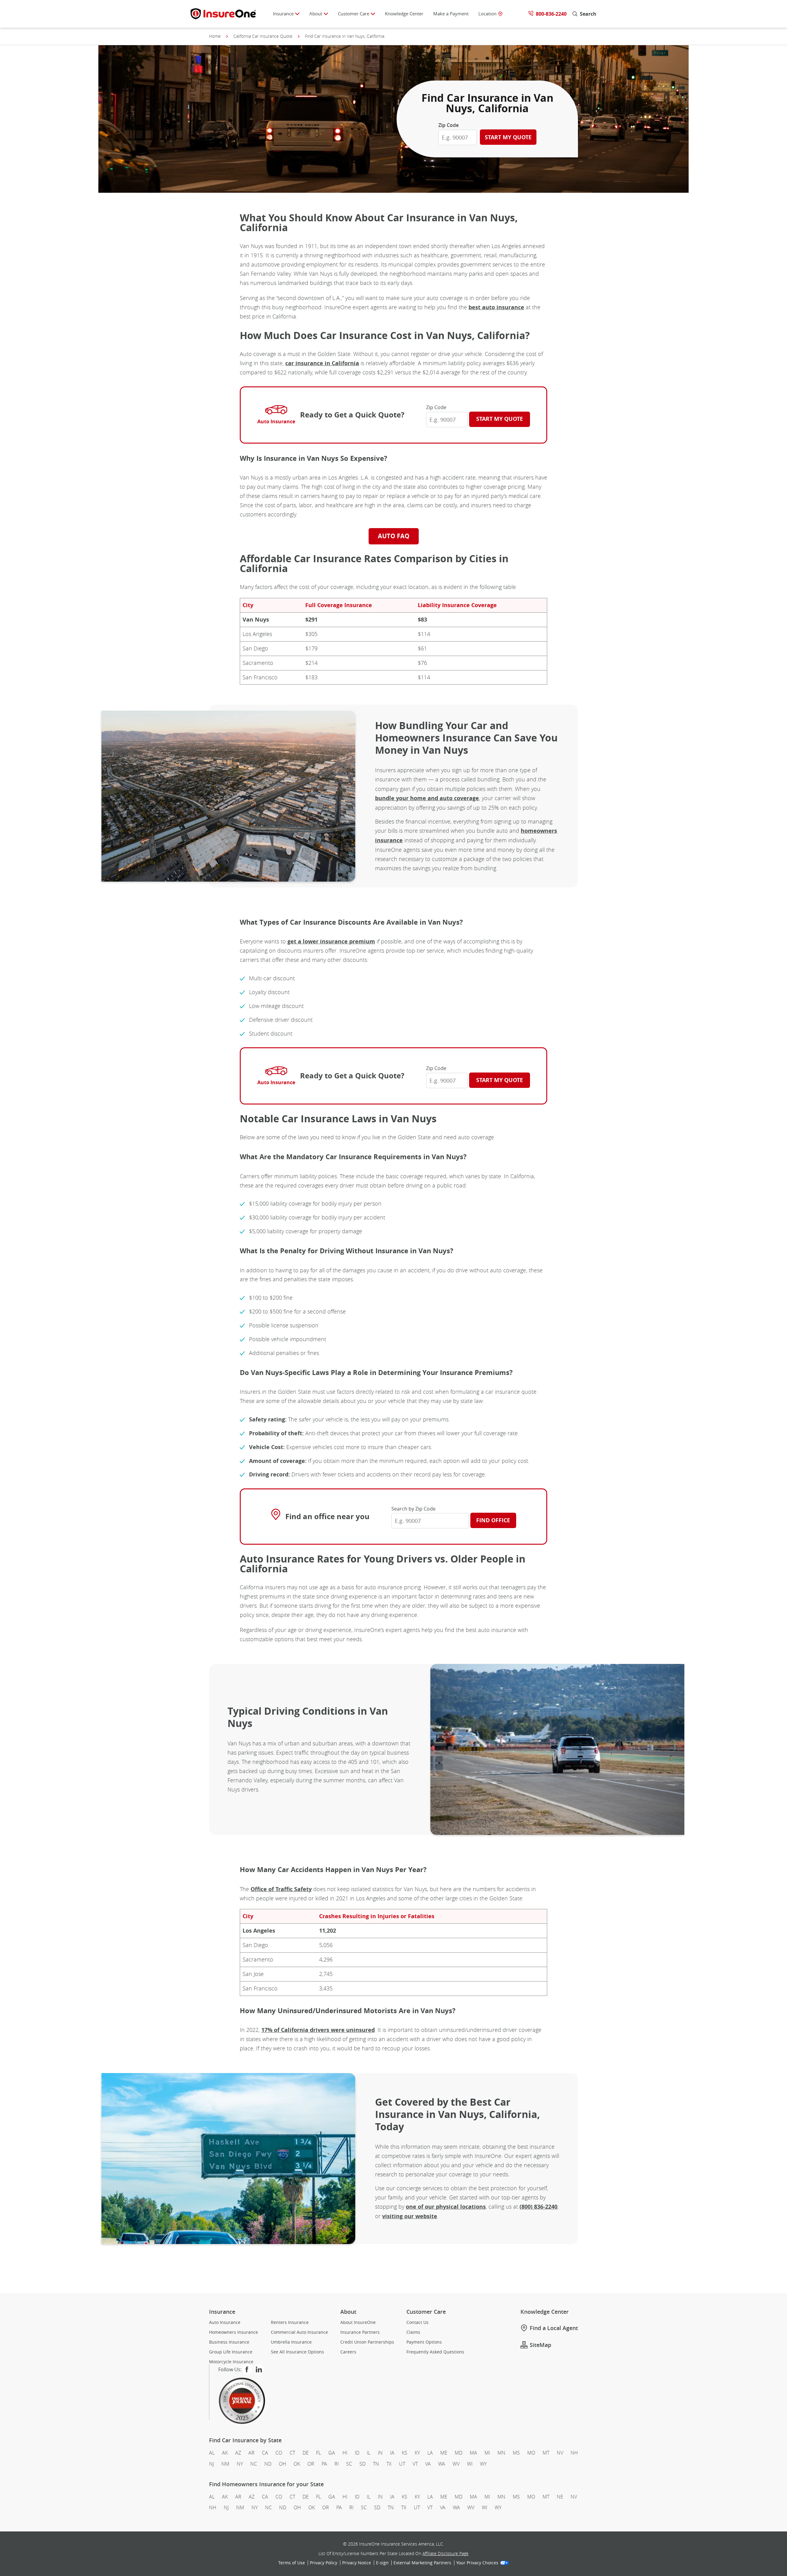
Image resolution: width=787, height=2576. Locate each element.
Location (487, 14)
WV (456, 2463)
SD (362, 2463)
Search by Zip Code (413, 1509)
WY (483, 2463)
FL (318, 2453)
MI (487, 2453)
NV (560, 2453)
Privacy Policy (324, 2563)
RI (337, 2463)
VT (415, 2463)
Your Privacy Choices (477, 2563)
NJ (212, 2463)
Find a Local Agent (554, 2328)
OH (283, 2463)
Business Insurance (229, 2342)
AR (251, 2453)
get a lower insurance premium (331, 941)
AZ (238, 2453)
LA (430, 2453)
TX (389, 2463)
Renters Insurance (290, 2322)
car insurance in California (322, 363)
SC (349, 2463)
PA (324, 2463)
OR (311, 2463)
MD (459, 2453)
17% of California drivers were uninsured (318, 2030)
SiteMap (540, 2345)
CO (279, 2453)
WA (442, 2463)
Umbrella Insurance (291, 2342)
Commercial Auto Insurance (299, 2332)
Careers (348, 2352)
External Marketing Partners (422, 2563)
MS (516, 2453)
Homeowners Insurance (233, 2332)
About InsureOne (358, 2322)
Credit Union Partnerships (367, 2342)
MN (501, 2453)
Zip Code (449, 125)
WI (470, 2463)
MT (546, 2453)
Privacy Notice (357, 2563)
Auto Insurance (225, 2322)
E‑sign (382, 2563)
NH (574, 2453)
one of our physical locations (446, 2207)
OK (297, 2463)
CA (265, 2453)
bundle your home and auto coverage (427, 798)
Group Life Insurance (231, 2352)
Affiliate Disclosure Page (445, 2553)
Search (588, 14)
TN (376, 2463)
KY (417, 2453)
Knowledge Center (404, 14)
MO (531, 2453)
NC (254, 2463)
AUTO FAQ (394, 536)
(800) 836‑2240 (538, 2207)
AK (225, 2453)
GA (332, 2453)
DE (306, 2453)
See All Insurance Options (297, 2352)
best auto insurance (496, 307)
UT (402, 2463)
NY (240, 2463)
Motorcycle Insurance (231, 2362)
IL (369, 2453)
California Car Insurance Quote (263, 36)
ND (268, 2463)
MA (473, 2453)
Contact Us (417, 2322)
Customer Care (354, 14)
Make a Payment (451, 14)
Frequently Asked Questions (435, 2352)
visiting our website (410, 2216)
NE (560, 2497)
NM (225, 2463)
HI (345, 2453)
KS (405, 2453)
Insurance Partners (360, 2332)
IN (380, 2453)
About (316, 14)
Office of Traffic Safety (281, 1889)
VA (428, 2463)
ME (444, 2453)
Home (215, 36)
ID (357, 2453)
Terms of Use (292, 2563)
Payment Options (424, 2342)
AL (212, 2453)
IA (392, 2453)
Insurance (283, 14)
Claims (413, 2332)
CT (292, 2453)
